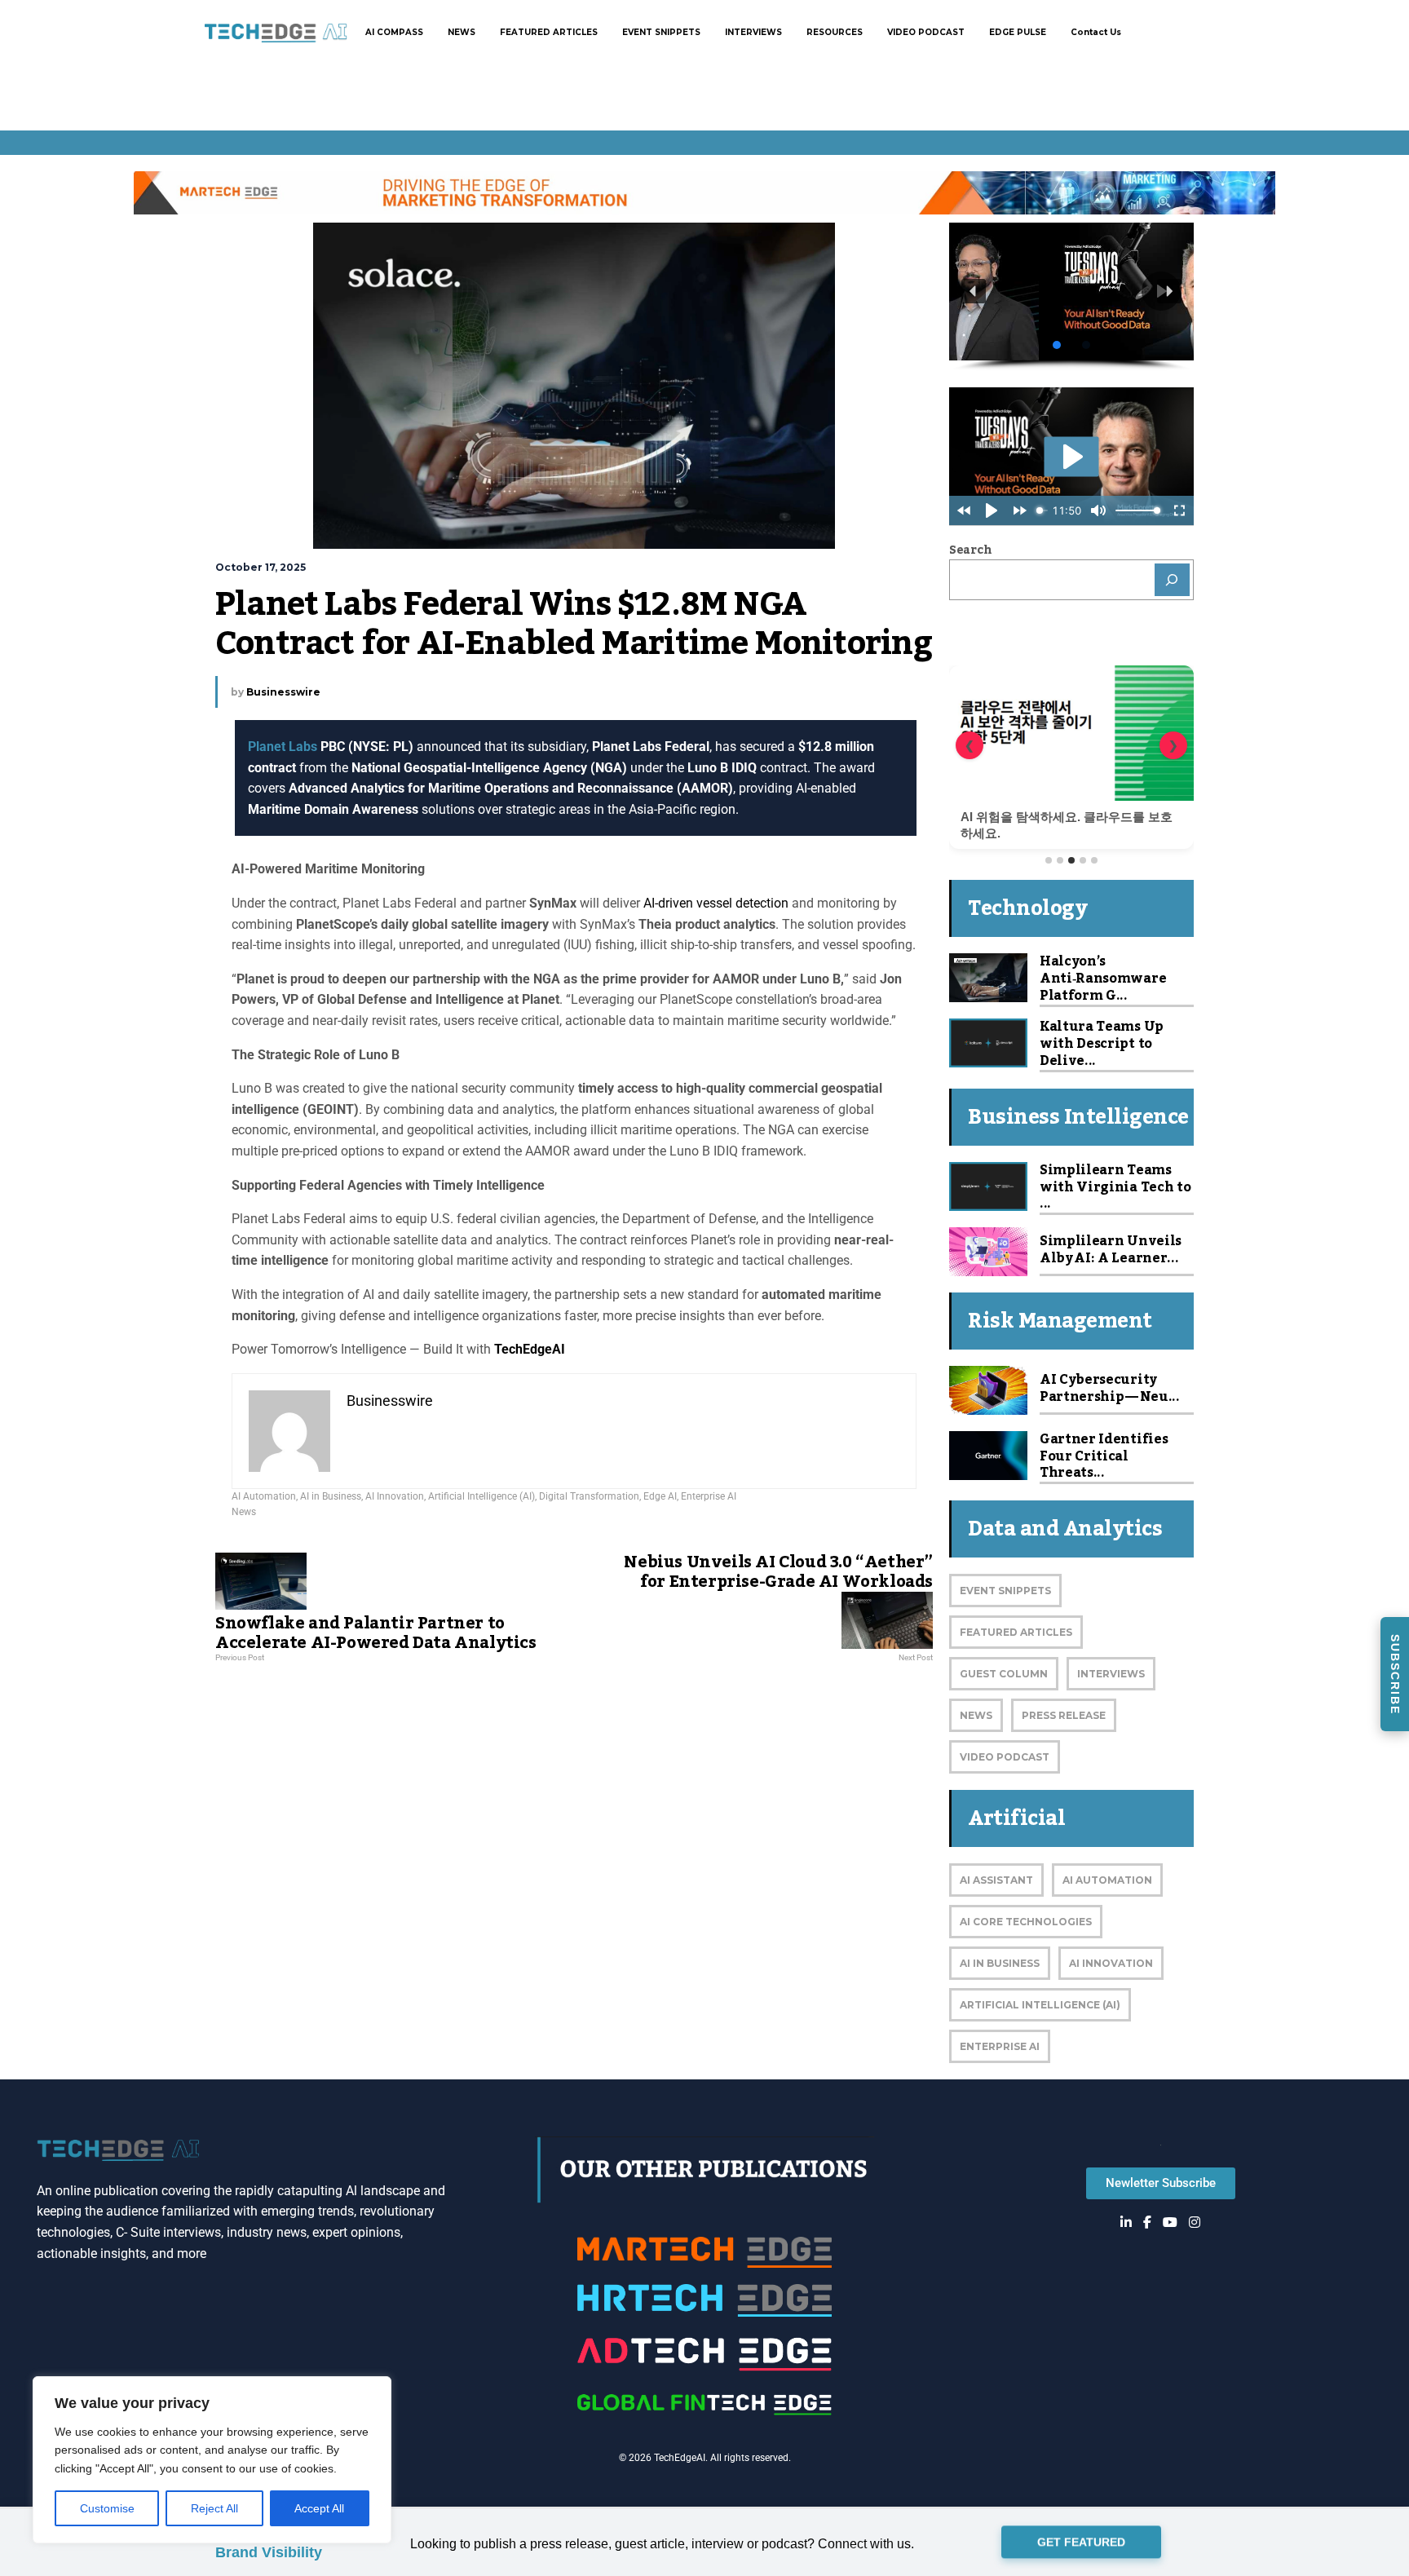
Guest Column (1004, 1674)
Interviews (1111, 1674)
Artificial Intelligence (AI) (481, 1496)
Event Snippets (1005, 1591)
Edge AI (660, 1496)
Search (970, 550)
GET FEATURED (1081, 2543)
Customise (107, 2508)
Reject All (214, 2508)
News (244, 1512)
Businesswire (283, 692)
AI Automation (264, 1496)
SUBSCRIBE (1395, 1675)
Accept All (319, 2508)
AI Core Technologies (1026, 1922)
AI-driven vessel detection (716, 903)
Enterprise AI (709, 1496)
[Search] (1173, 580)
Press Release (1064, 1715)
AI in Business (331, 1496)
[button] (1071, 292)
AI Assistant (996, 1880)
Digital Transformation (589, 1496)
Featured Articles (1016, 1632)
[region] (212, 2460)
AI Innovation (395, 1496)
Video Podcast (1005, 1757)
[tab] (1049, 860)
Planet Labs (283, 747)
